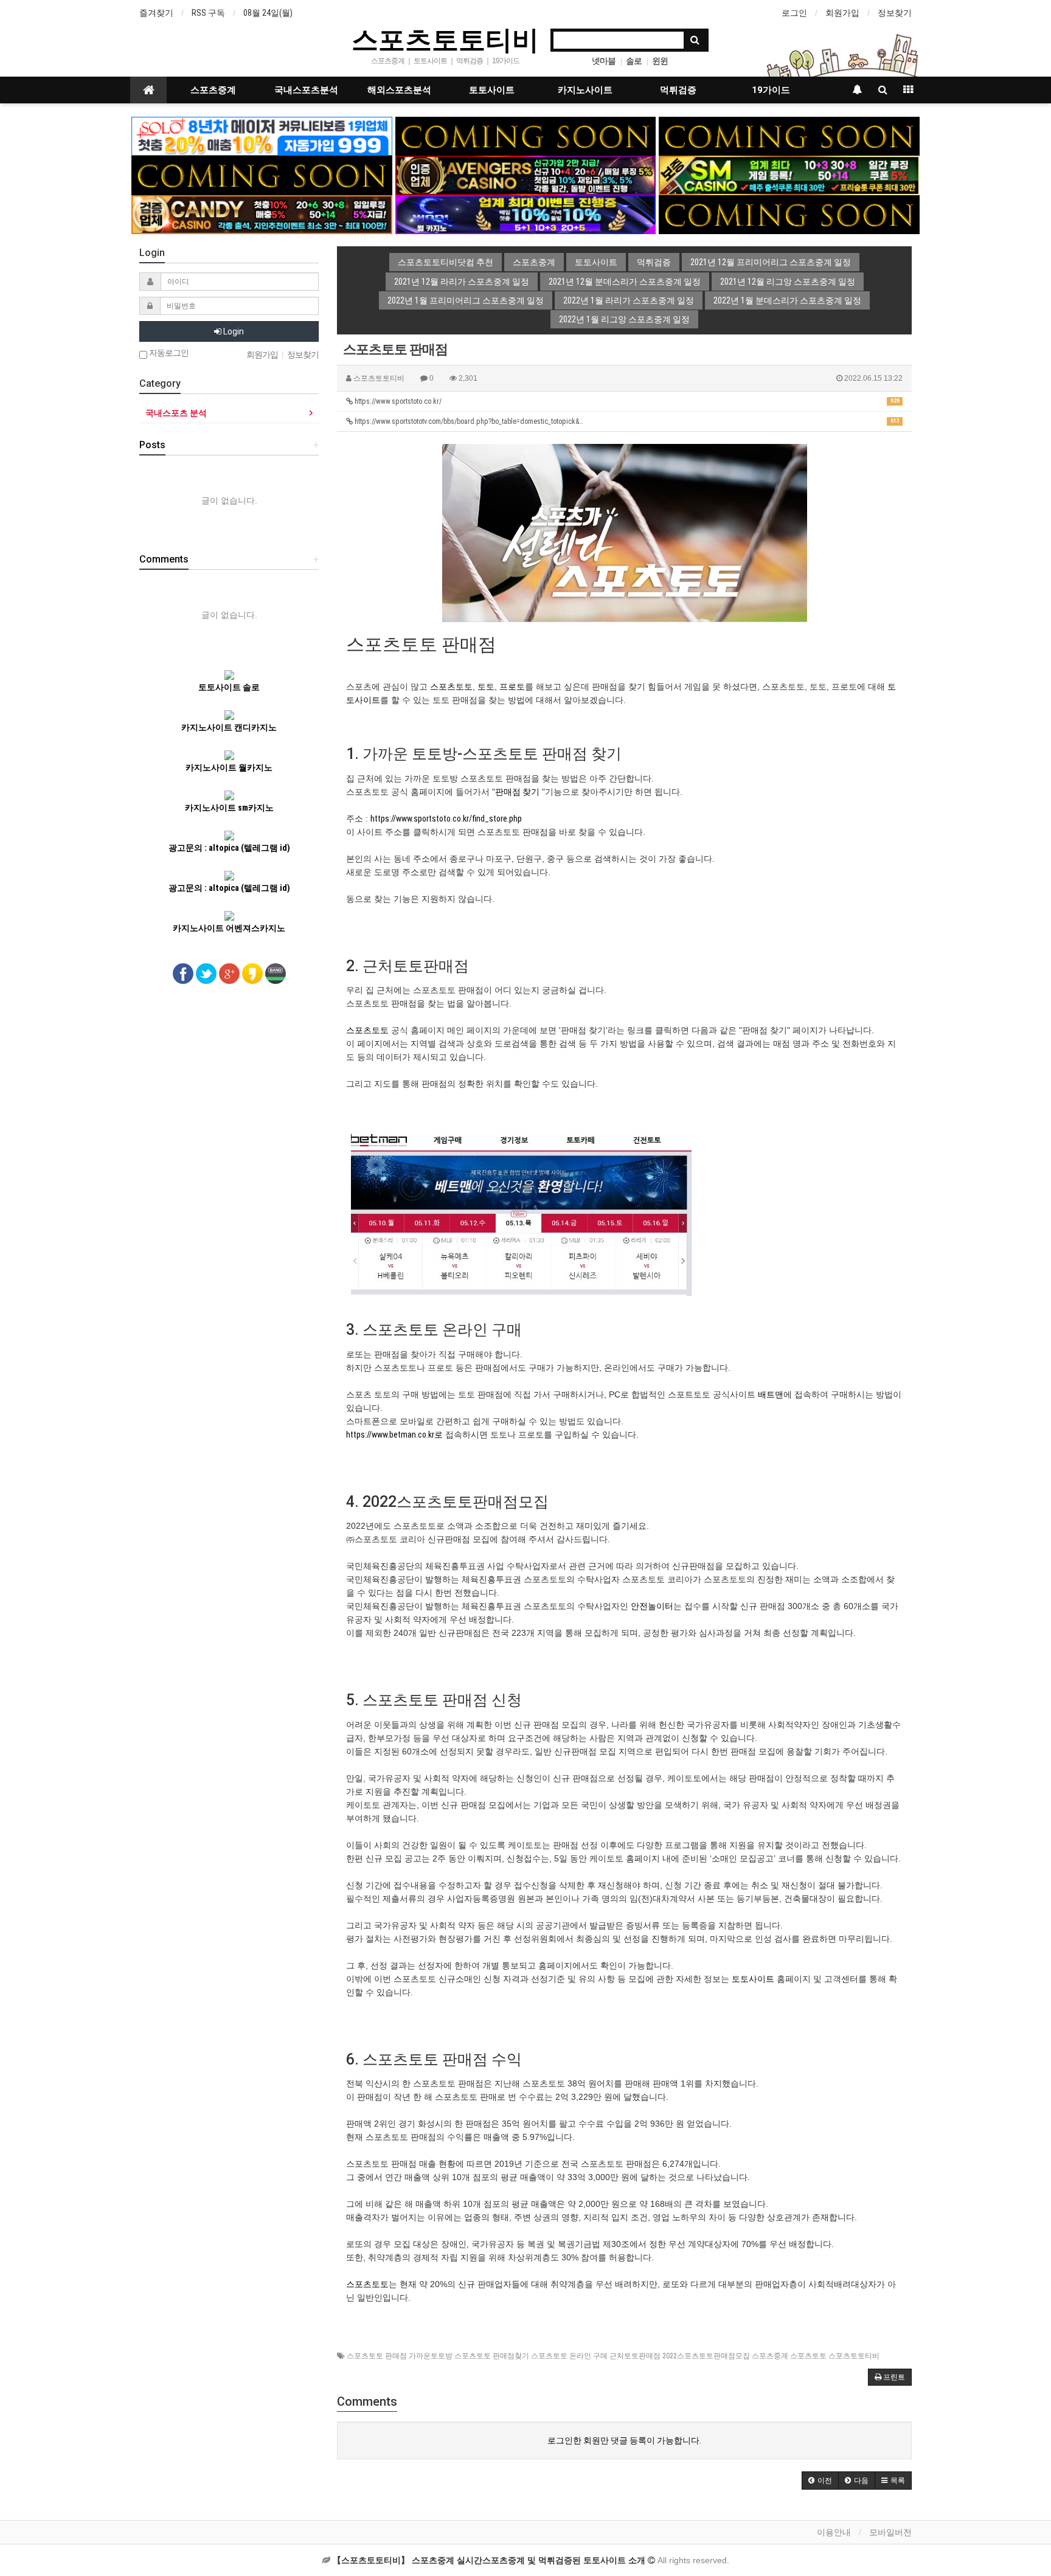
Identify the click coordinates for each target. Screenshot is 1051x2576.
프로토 (512, 687)
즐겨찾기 (156, 13)
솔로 (634, 61)
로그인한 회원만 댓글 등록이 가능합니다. (624, 2440)
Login (233, 331)
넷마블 (604, 61)
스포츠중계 (213, 90)
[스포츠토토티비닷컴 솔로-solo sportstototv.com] (262, 136)
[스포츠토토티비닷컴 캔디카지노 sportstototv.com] (262, 214)
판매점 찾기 (517, 792)
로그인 (794, 13)
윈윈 (660, 61)
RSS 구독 (208, 13)
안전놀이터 (652, 1606)
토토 (486, 687)
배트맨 (771, 1394)
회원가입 (842, 13)
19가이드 (771, 90)
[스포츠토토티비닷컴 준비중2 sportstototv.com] (789, 136)
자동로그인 (168, 353)
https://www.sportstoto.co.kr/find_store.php (446, 819)
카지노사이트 (585, 90)
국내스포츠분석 (306, 90)
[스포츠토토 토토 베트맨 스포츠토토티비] (519, 1213)
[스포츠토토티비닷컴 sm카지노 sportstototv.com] (789, 175)
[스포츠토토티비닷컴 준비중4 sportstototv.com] (789, 214)
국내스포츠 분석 (176, 413)
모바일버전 (890, 2532)
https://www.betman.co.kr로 (394, 1435)
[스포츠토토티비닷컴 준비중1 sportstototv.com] (526, 136)
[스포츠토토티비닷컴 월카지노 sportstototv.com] (526, 214)
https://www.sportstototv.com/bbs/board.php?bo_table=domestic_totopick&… (626, 421)
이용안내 (834, 2532)
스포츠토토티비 (445, 39)
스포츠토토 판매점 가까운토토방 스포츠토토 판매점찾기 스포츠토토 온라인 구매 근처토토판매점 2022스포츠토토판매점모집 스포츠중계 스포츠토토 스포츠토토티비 (613, 2356)
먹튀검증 (678, 90)
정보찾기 (895, 13)
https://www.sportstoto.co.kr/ (626, 401)
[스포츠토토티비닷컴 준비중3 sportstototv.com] (262, 175)
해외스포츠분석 (399, 90)
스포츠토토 (451, 687)
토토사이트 (492, 90)
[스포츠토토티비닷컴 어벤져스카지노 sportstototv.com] (526, 175)
